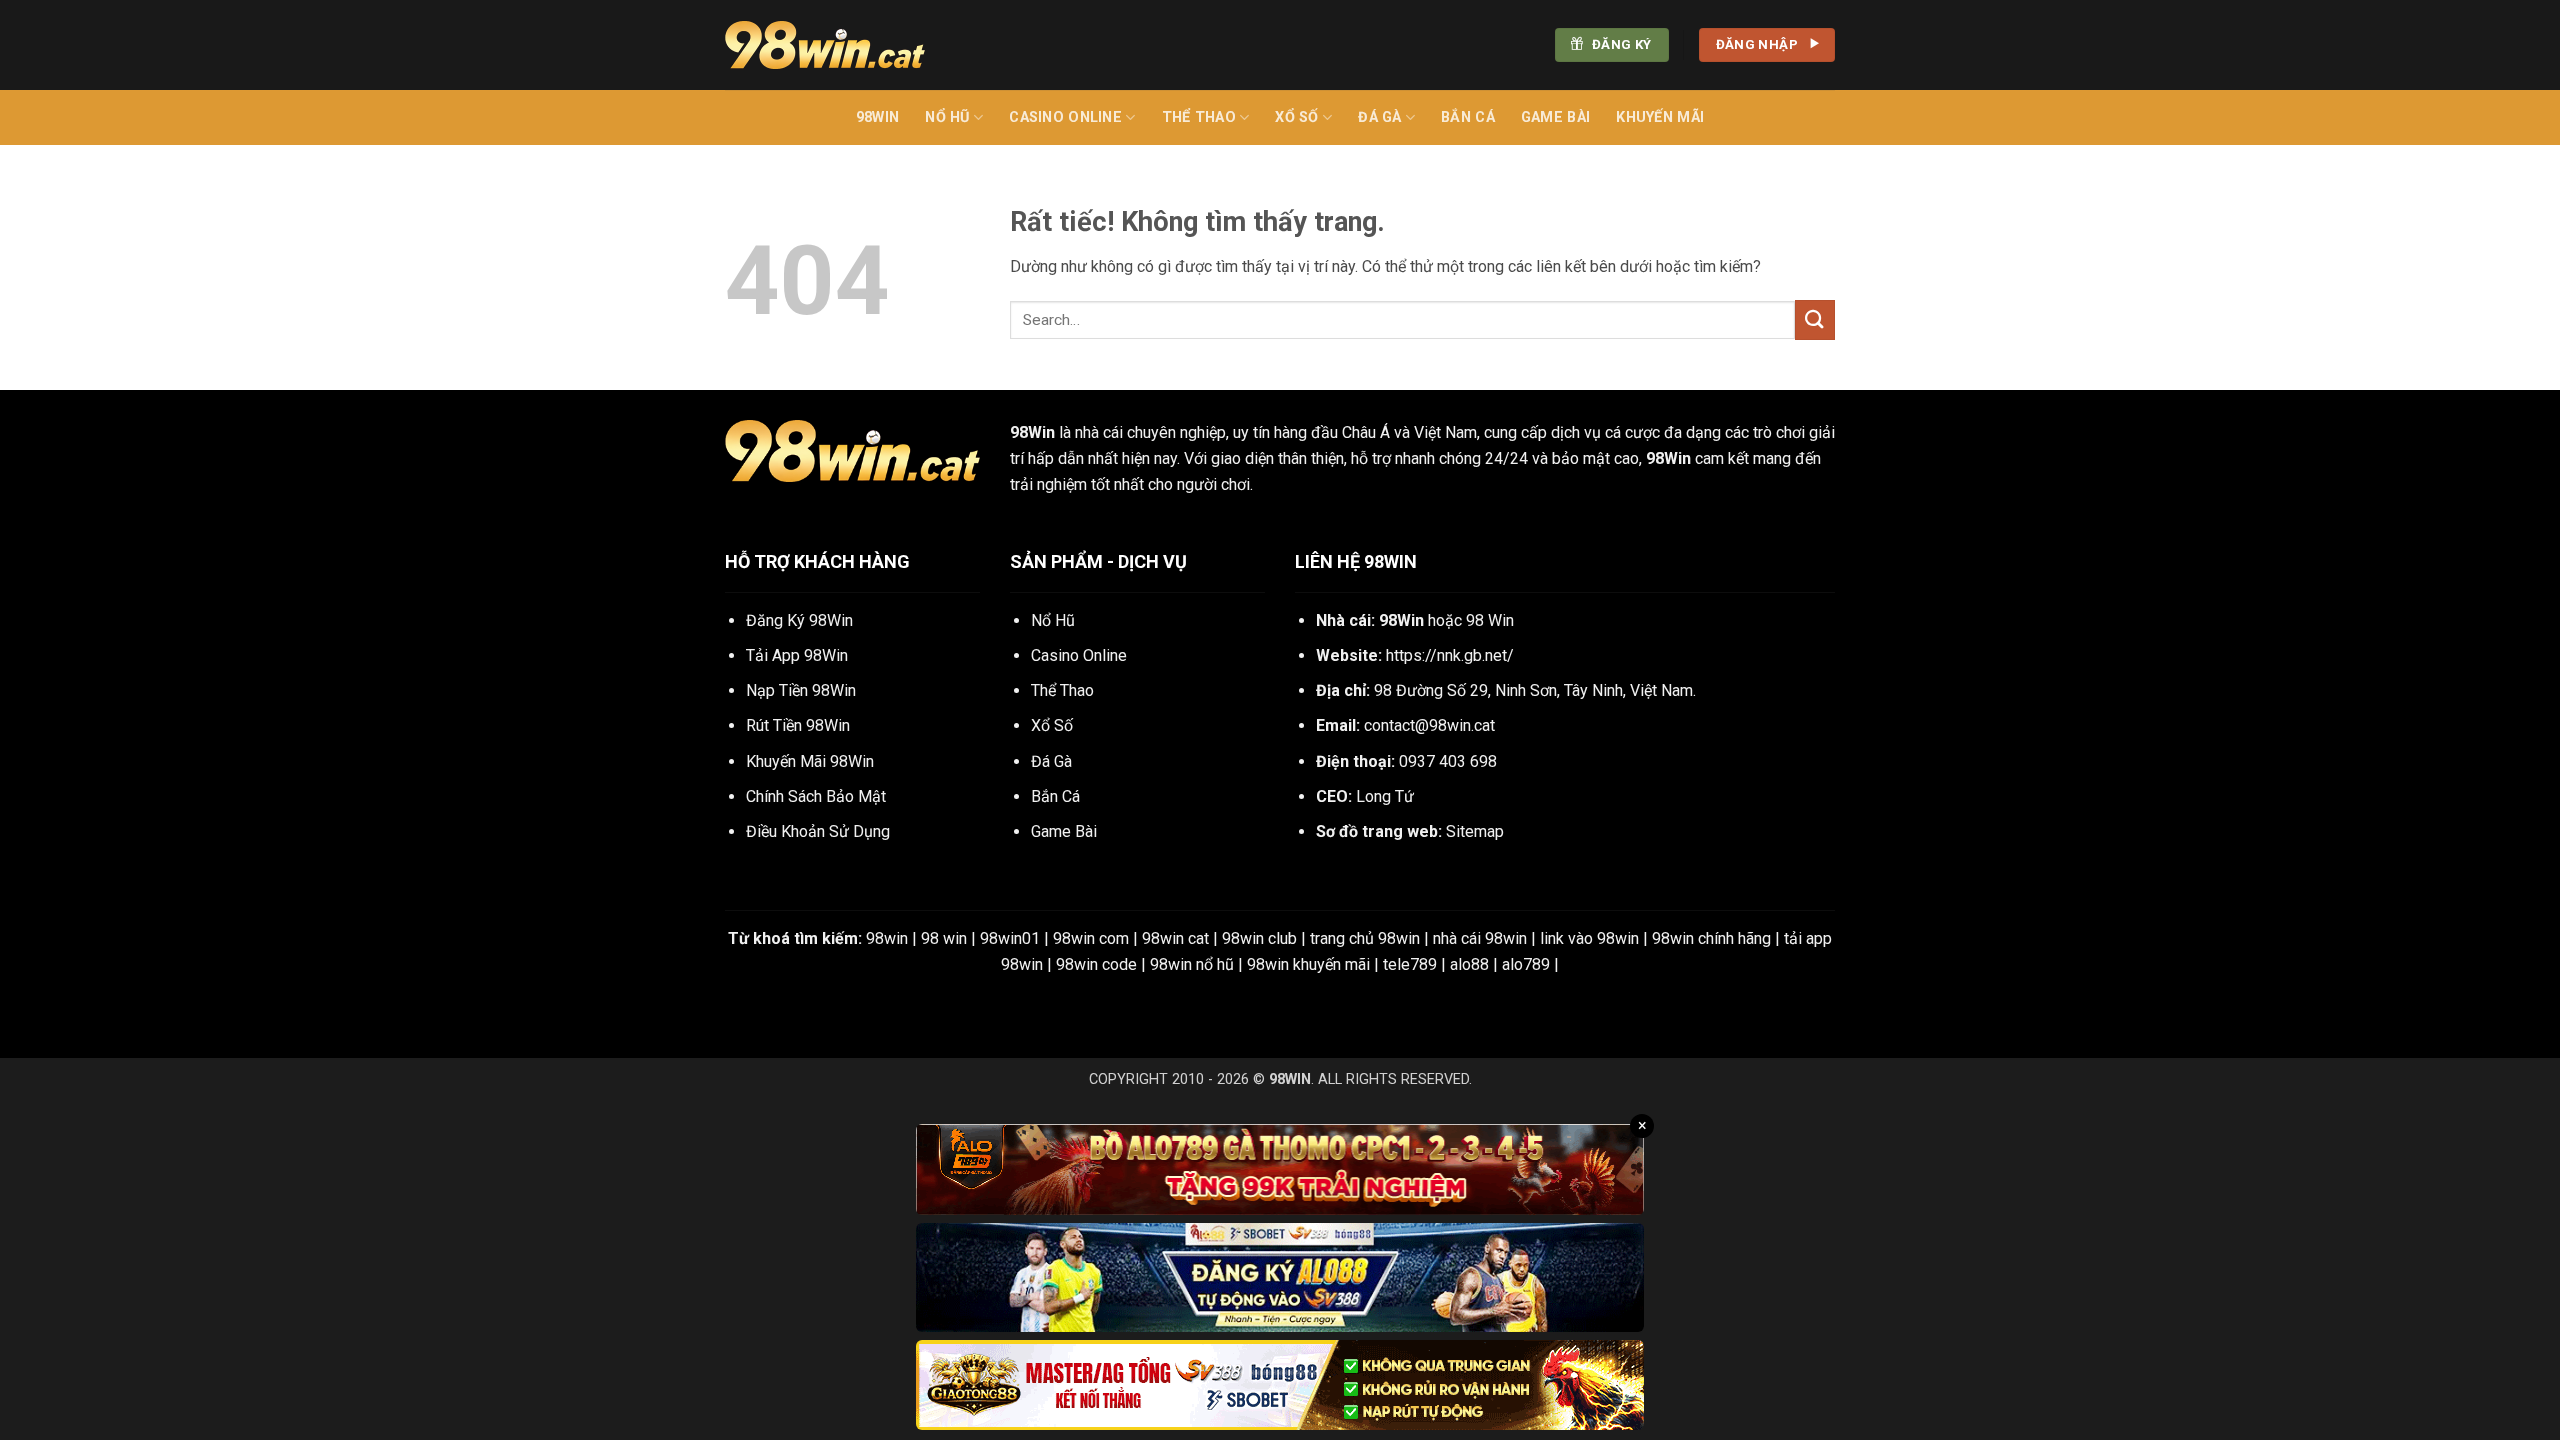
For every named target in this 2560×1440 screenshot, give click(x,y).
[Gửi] (1815, 319)
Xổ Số (1296, 117)
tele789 (1410, 964)
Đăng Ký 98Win (799, 620)
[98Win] (825, 45)
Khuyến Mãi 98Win (810, 761)
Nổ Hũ (947, 117)
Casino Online (1065, 117)
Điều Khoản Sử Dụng (818, 831)
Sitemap (1475, 831)
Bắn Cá (1468, 117)
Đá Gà (1379, 117)
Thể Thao (1199, 117)
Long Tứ (1385, 796)
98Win (877, 117)
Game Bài (1555, 117)
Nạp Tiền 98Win (801, 690)
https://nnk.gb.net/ (1450, 655)
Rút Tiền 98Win (798, 725)
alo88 (1469, 964)
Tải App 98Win (797, 655)
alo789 (1526, 964)
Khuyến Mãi (1660, 117)
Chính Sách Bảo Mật (816, 796)
